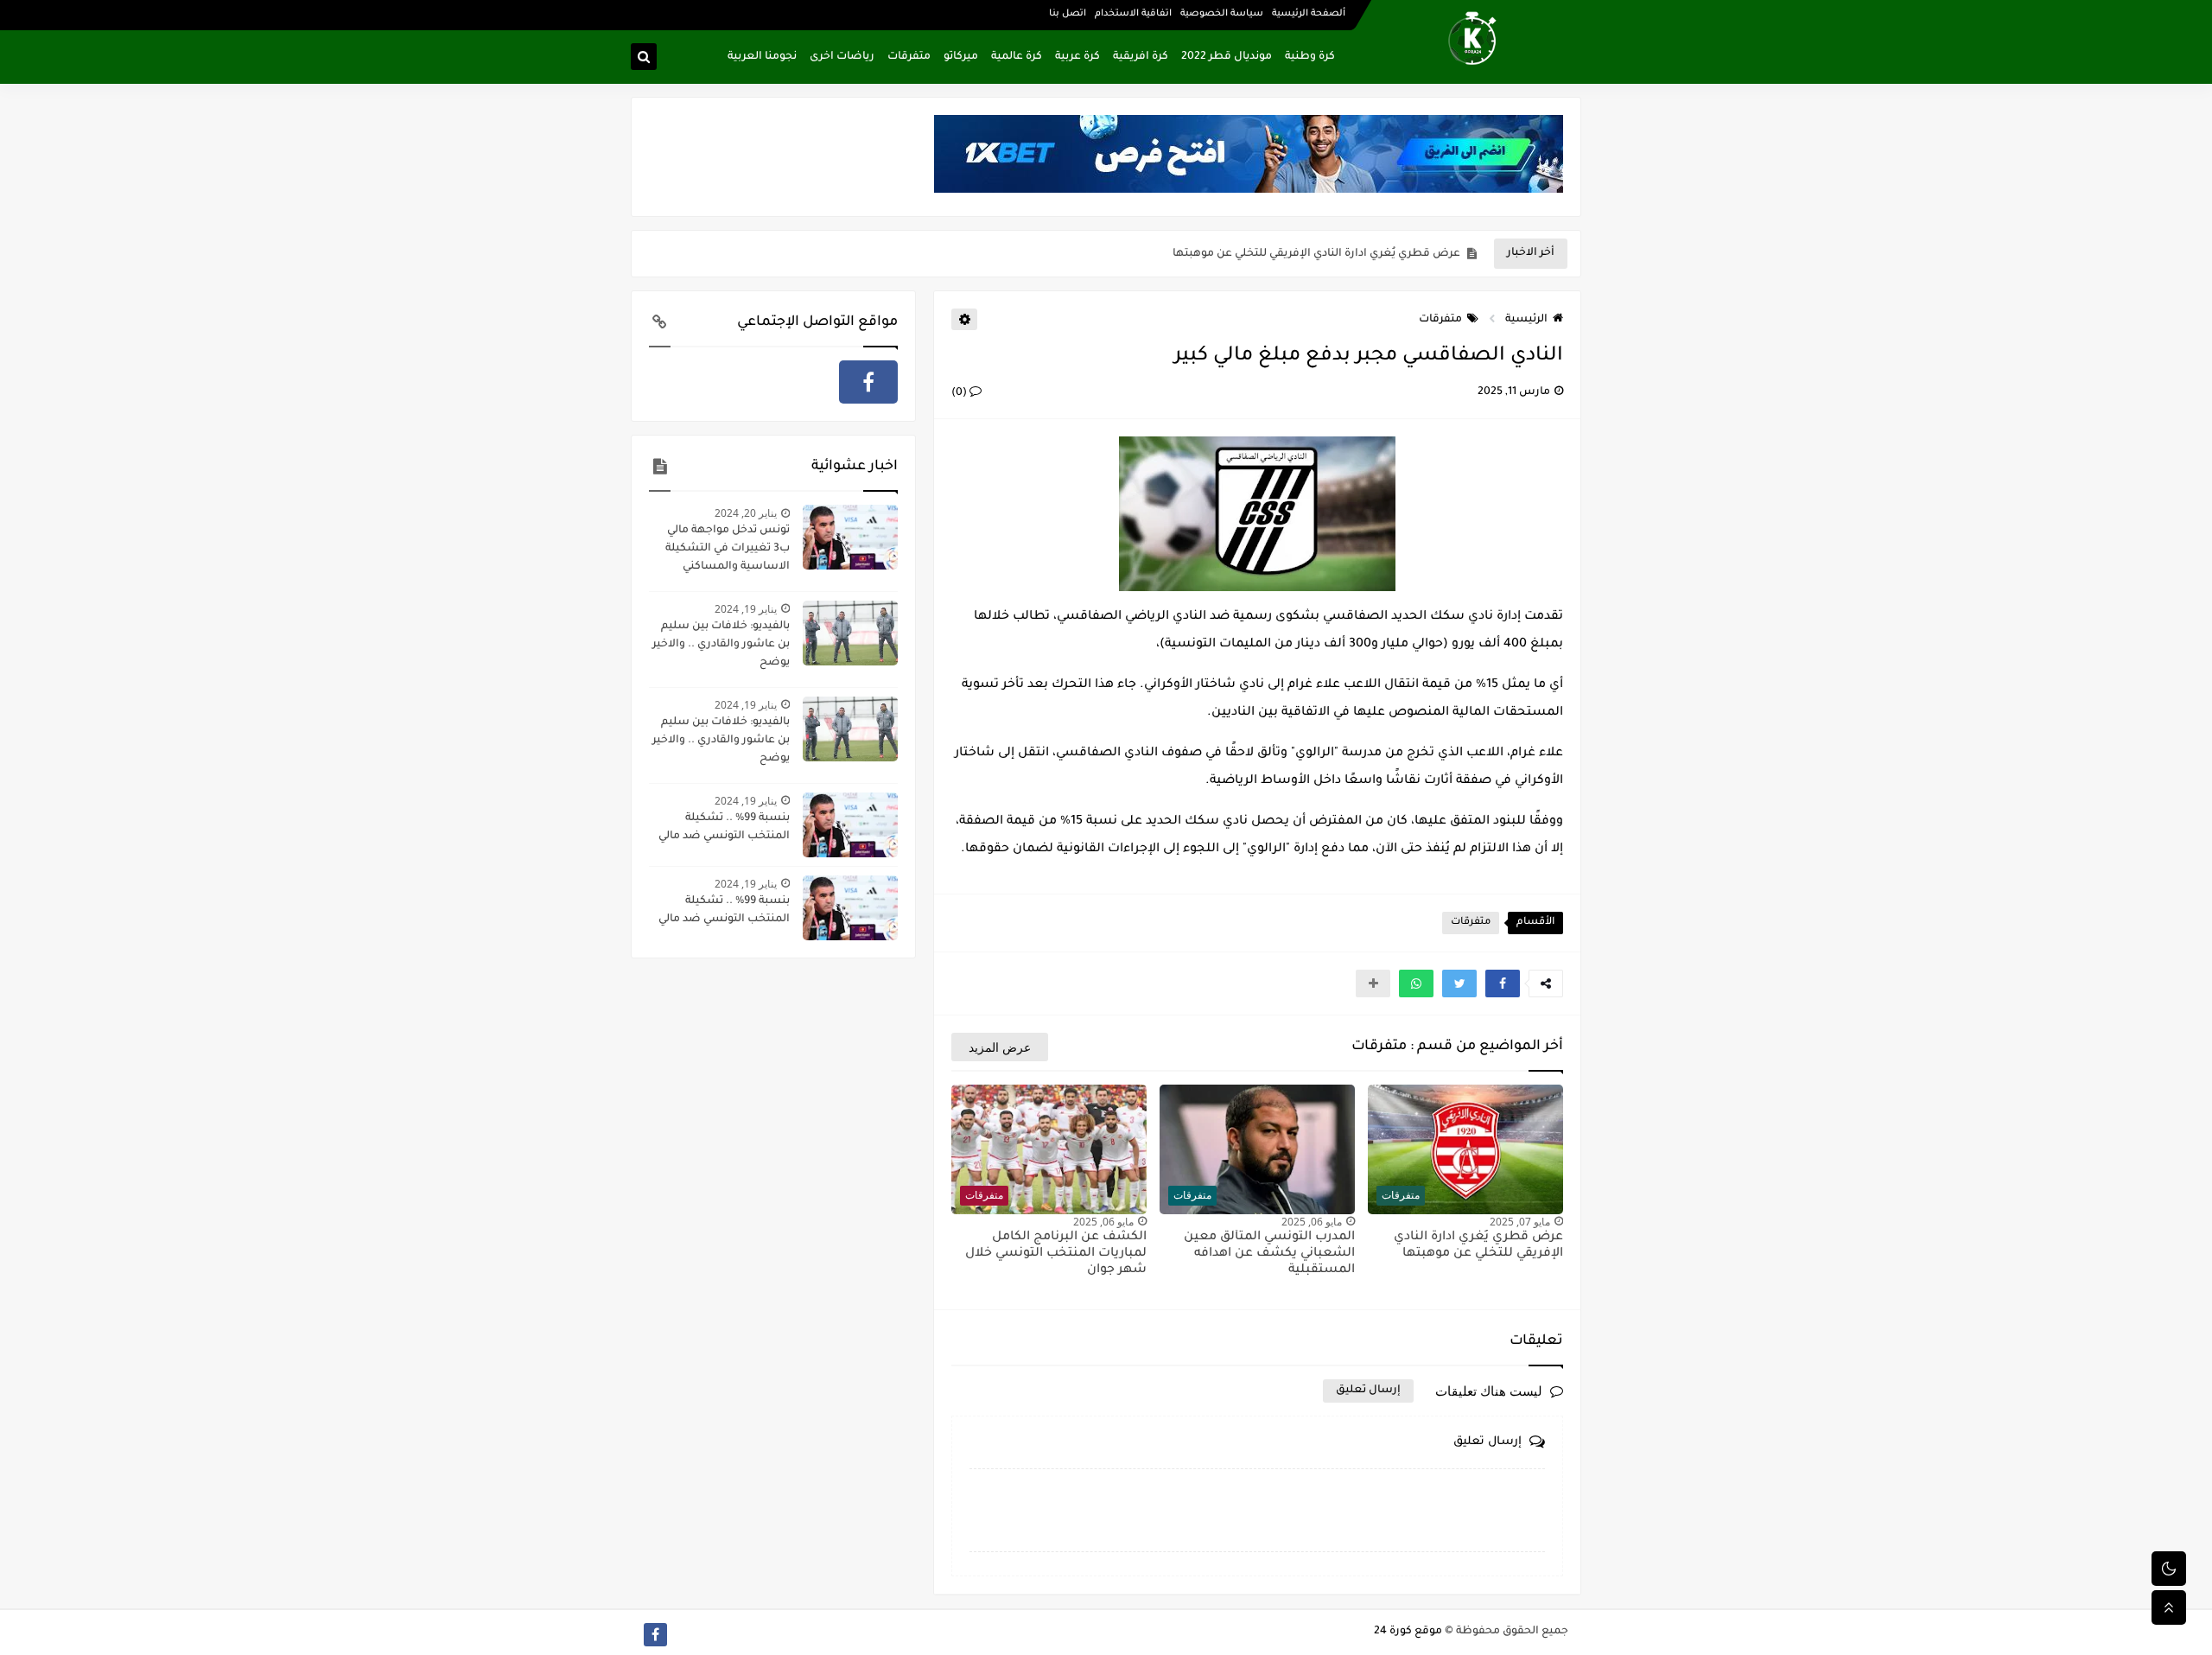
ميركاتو (961, 57)
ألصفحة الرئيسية (1309, 14)
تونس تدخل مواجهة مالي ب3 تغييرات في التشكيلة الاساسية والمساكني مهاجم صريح (728, 551)
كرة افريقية (1141, 57)
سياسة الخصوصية (1222, 14)
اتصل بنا (1068, 14)
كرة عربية (1077, 57)
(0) (960, 393)
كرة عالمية (1017, 57)
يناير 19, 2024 (746, 609)
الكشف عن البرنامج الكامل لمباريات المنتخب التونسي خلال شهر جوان (1056, 1254)
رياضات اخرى (842, 57)
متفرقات (909, 57)
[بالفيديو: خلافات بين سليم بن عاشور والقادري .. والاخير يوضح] (850, 633)
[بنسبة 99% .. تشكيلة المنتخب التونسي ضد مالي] (850, 825)
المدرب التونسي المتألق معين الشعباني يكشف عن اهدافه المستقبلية (1284, 254)
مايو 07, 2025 (1520, 1222)
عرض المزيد (1000, 1047)
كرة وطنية (1310, 57)
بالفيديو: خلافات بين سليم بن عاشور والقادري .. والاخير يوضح (721, 645)
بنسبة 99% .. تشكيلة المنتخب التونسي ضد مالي (724, 827)
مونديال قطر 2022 (1227, 57)
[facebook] (868, 382)
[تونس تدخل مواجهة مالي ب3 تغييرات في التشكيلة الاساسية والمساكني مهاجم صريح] (850, 537)
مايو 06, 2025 (1312, 1222)
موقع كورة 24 (1408, 1632)
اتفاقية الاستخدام (1133, 14)
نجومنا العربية (762, 57)
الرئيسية (1526, 320)
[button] (1503, 983)
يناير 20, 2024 (746, 513)
